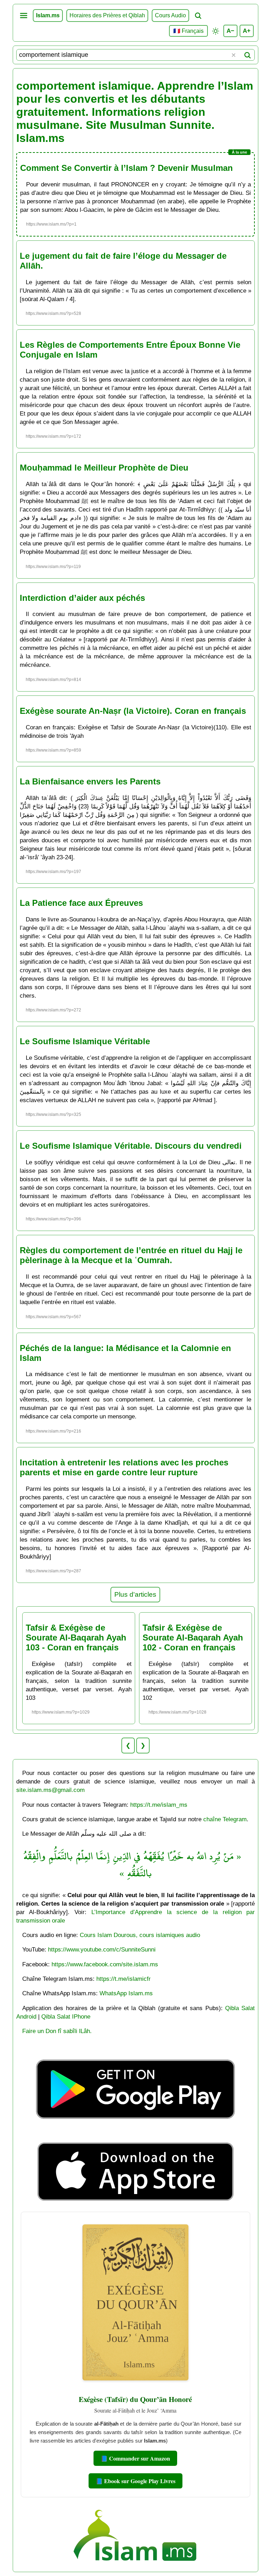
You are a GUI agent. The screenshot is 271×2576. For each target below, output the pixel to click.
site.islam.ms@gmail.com (50, 1790)
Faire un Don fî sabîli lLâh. (57, 2031)
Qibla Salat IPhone (66, 2016)
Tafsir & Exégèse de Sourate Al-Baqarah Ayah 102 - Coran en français (193, 1637)
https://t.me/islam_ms (159, 1805)
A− (230, 31)
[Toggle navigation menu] (24, 16)
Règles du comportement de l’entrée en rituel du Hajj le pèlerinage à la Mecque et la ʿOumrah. (131, 1255)
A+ (247, 31)
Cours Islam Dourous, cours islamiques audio (140, 1935)
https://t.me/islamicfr (124, 1979)
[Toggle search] (198, 16)
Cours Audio (170, 15)
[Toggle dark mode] (216, 31)
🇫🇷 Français (188, 31)
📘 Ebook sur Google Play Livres (135, 2481)
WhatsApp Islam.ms (126, 1993)
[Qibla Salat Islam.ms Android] (135, 2135)
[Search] (247, 55)
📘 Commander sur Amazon (135, 2458)
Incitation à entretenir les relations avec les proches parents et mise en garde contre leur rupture (124, 1467)
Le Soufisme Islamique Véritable (85, 1041)
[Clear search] (234, 55)
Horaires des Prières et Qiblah (107, 15)
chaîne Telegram (225, 1819)
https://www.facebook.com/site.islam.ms (105, 1964)
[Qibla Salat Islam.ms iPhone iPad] (136, 2203)
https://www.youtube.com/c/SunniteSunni (102, 1949)
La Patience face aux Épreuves (81, 903)
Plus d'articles (135, 1594)
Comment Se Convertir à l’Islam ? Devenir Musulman (127, 168)
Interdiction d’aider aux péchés (82, 598)
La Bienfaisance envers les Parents (90, 781)
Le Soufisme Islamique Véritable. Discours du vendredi (131, 1146)
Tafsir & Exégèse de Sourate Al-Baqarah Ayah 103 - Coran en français (76, 1637)
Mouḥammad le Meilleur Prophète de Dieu (104, 468)
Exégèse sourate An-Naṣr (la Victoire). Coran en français (133, 711)
